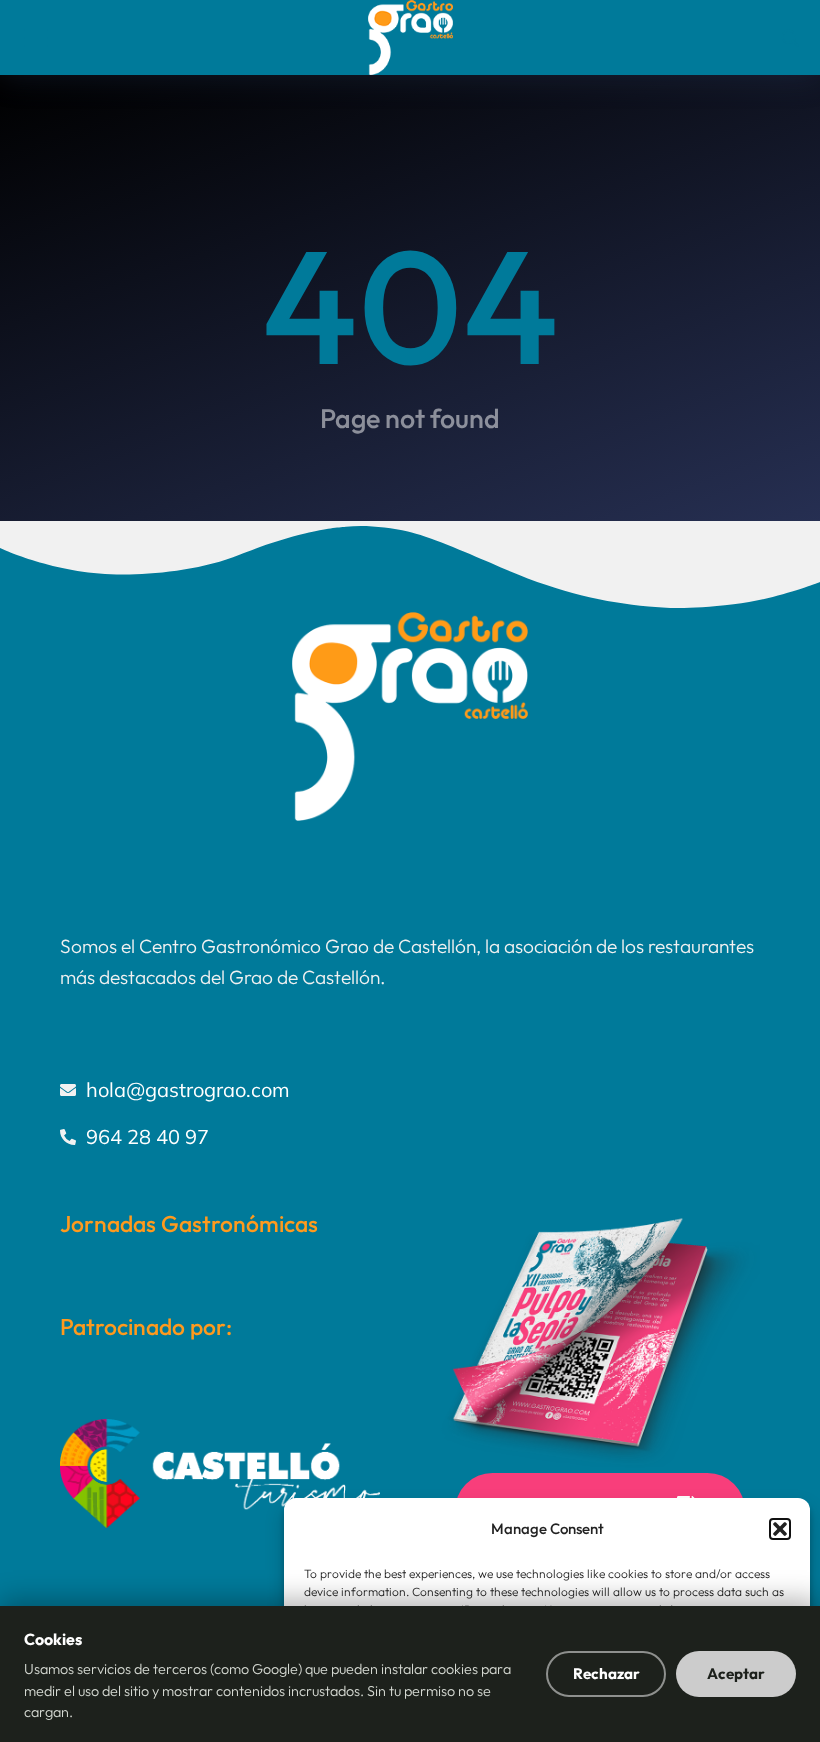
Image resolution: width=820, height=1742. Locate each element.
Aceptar (736, 1673)
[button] (780, 1529)
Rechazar (606, 1673)
